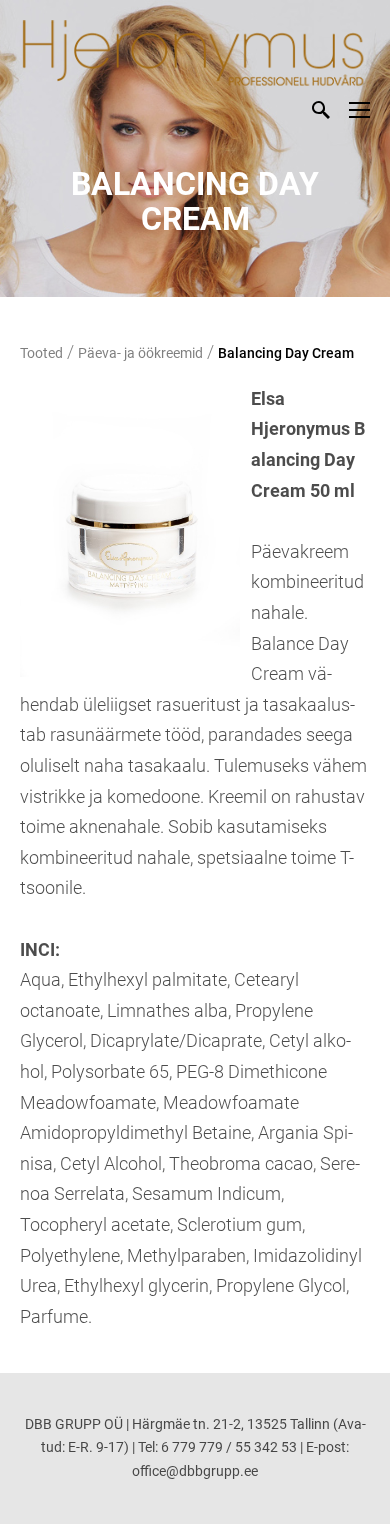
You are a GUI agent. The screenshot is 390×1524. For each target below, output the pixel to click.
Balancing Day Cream (286, 353)
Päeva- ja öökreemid (140, 353)
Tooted (41, 353)
